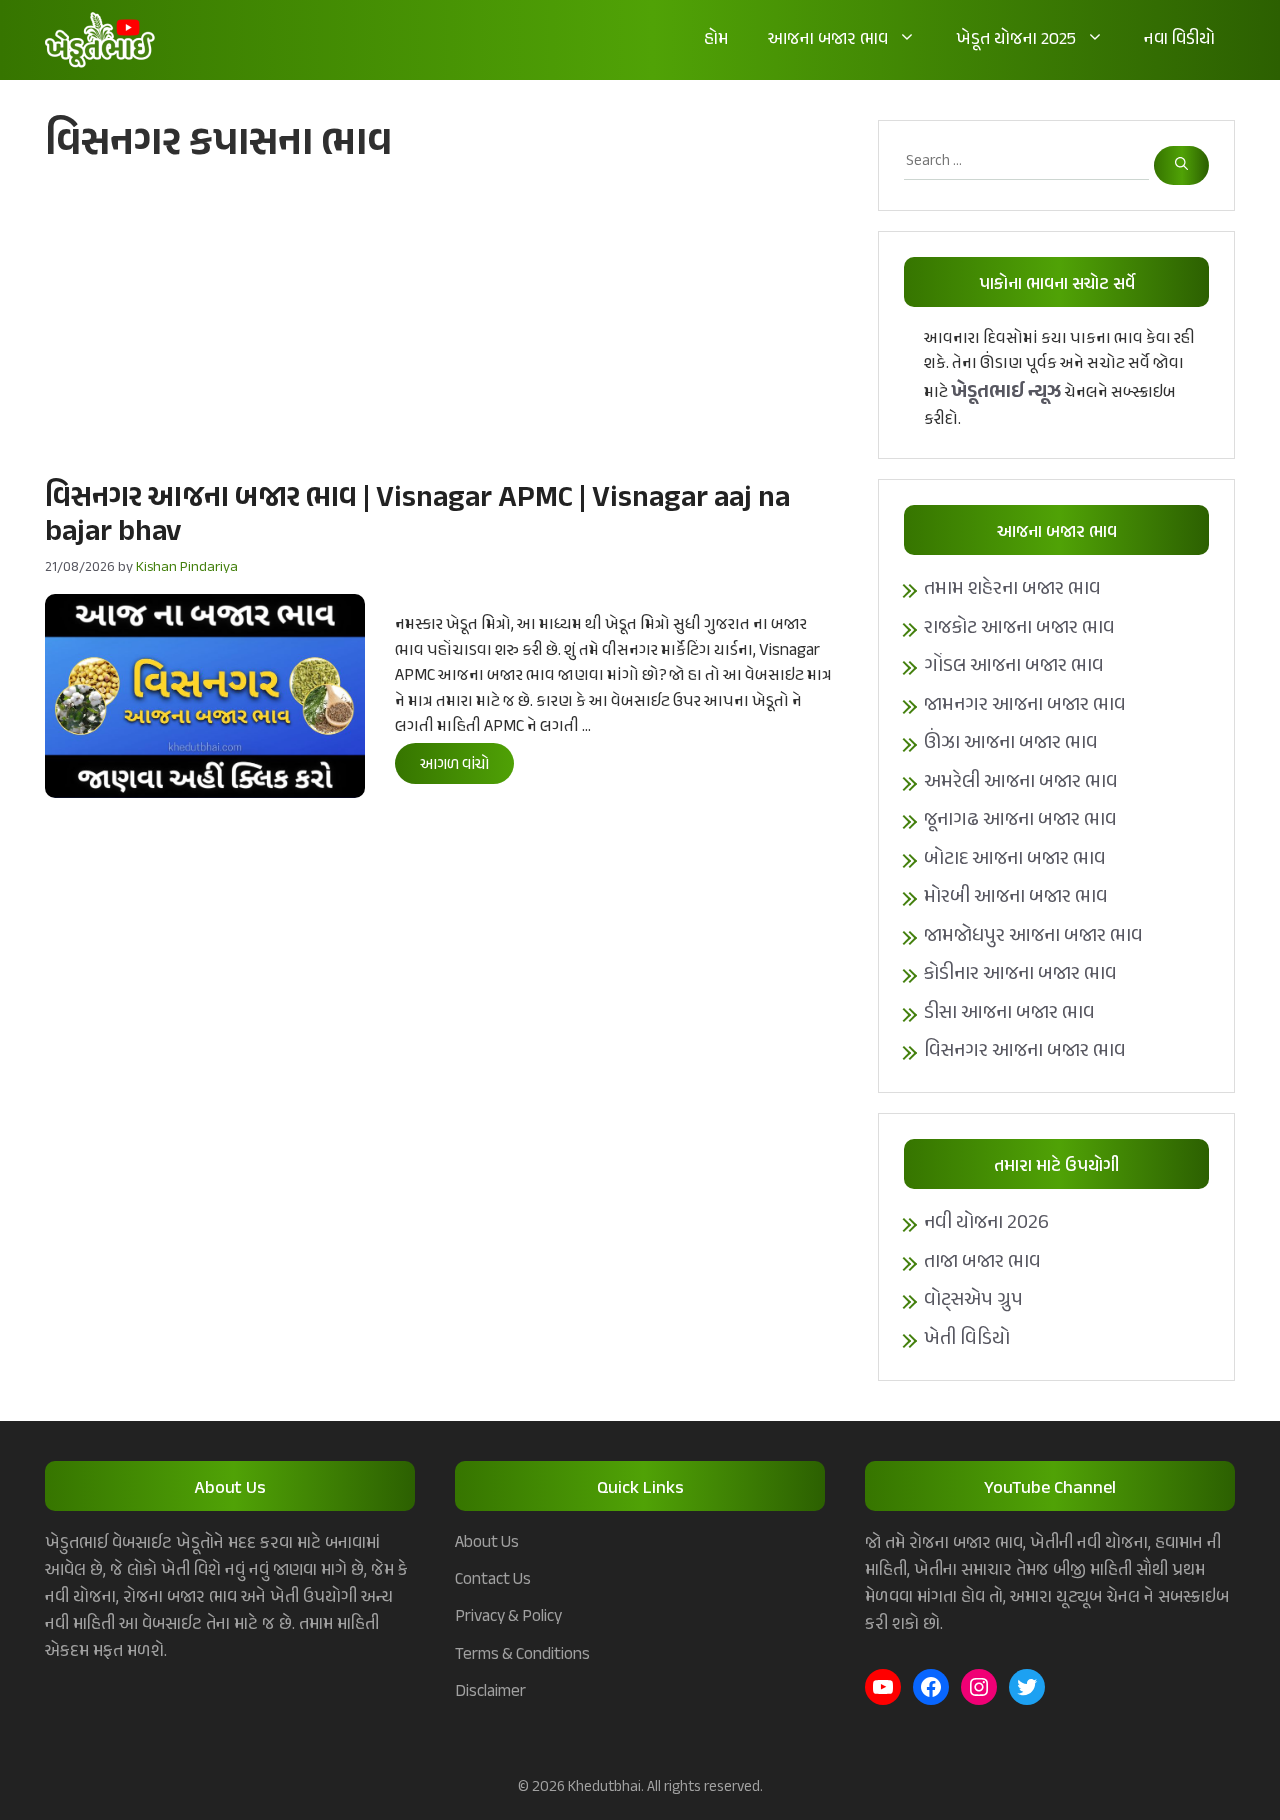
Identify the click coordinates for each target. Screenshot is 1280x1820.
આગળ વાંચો (454, 765)
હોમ (716, 40)
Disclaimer (490, 1692)
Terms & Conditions (522, 1655)
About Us (487, 1543)
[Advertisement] (441, 321)
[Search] (1181, 165)
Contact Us (493, 1580)
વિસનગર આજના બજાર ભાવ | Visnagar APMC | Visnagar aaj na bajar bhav (417, 516)
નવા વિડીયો (1179, 40)
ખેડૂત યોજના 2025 (1016, 40)
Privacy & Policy (508, 1617)
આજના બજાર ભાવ (828, 40)
